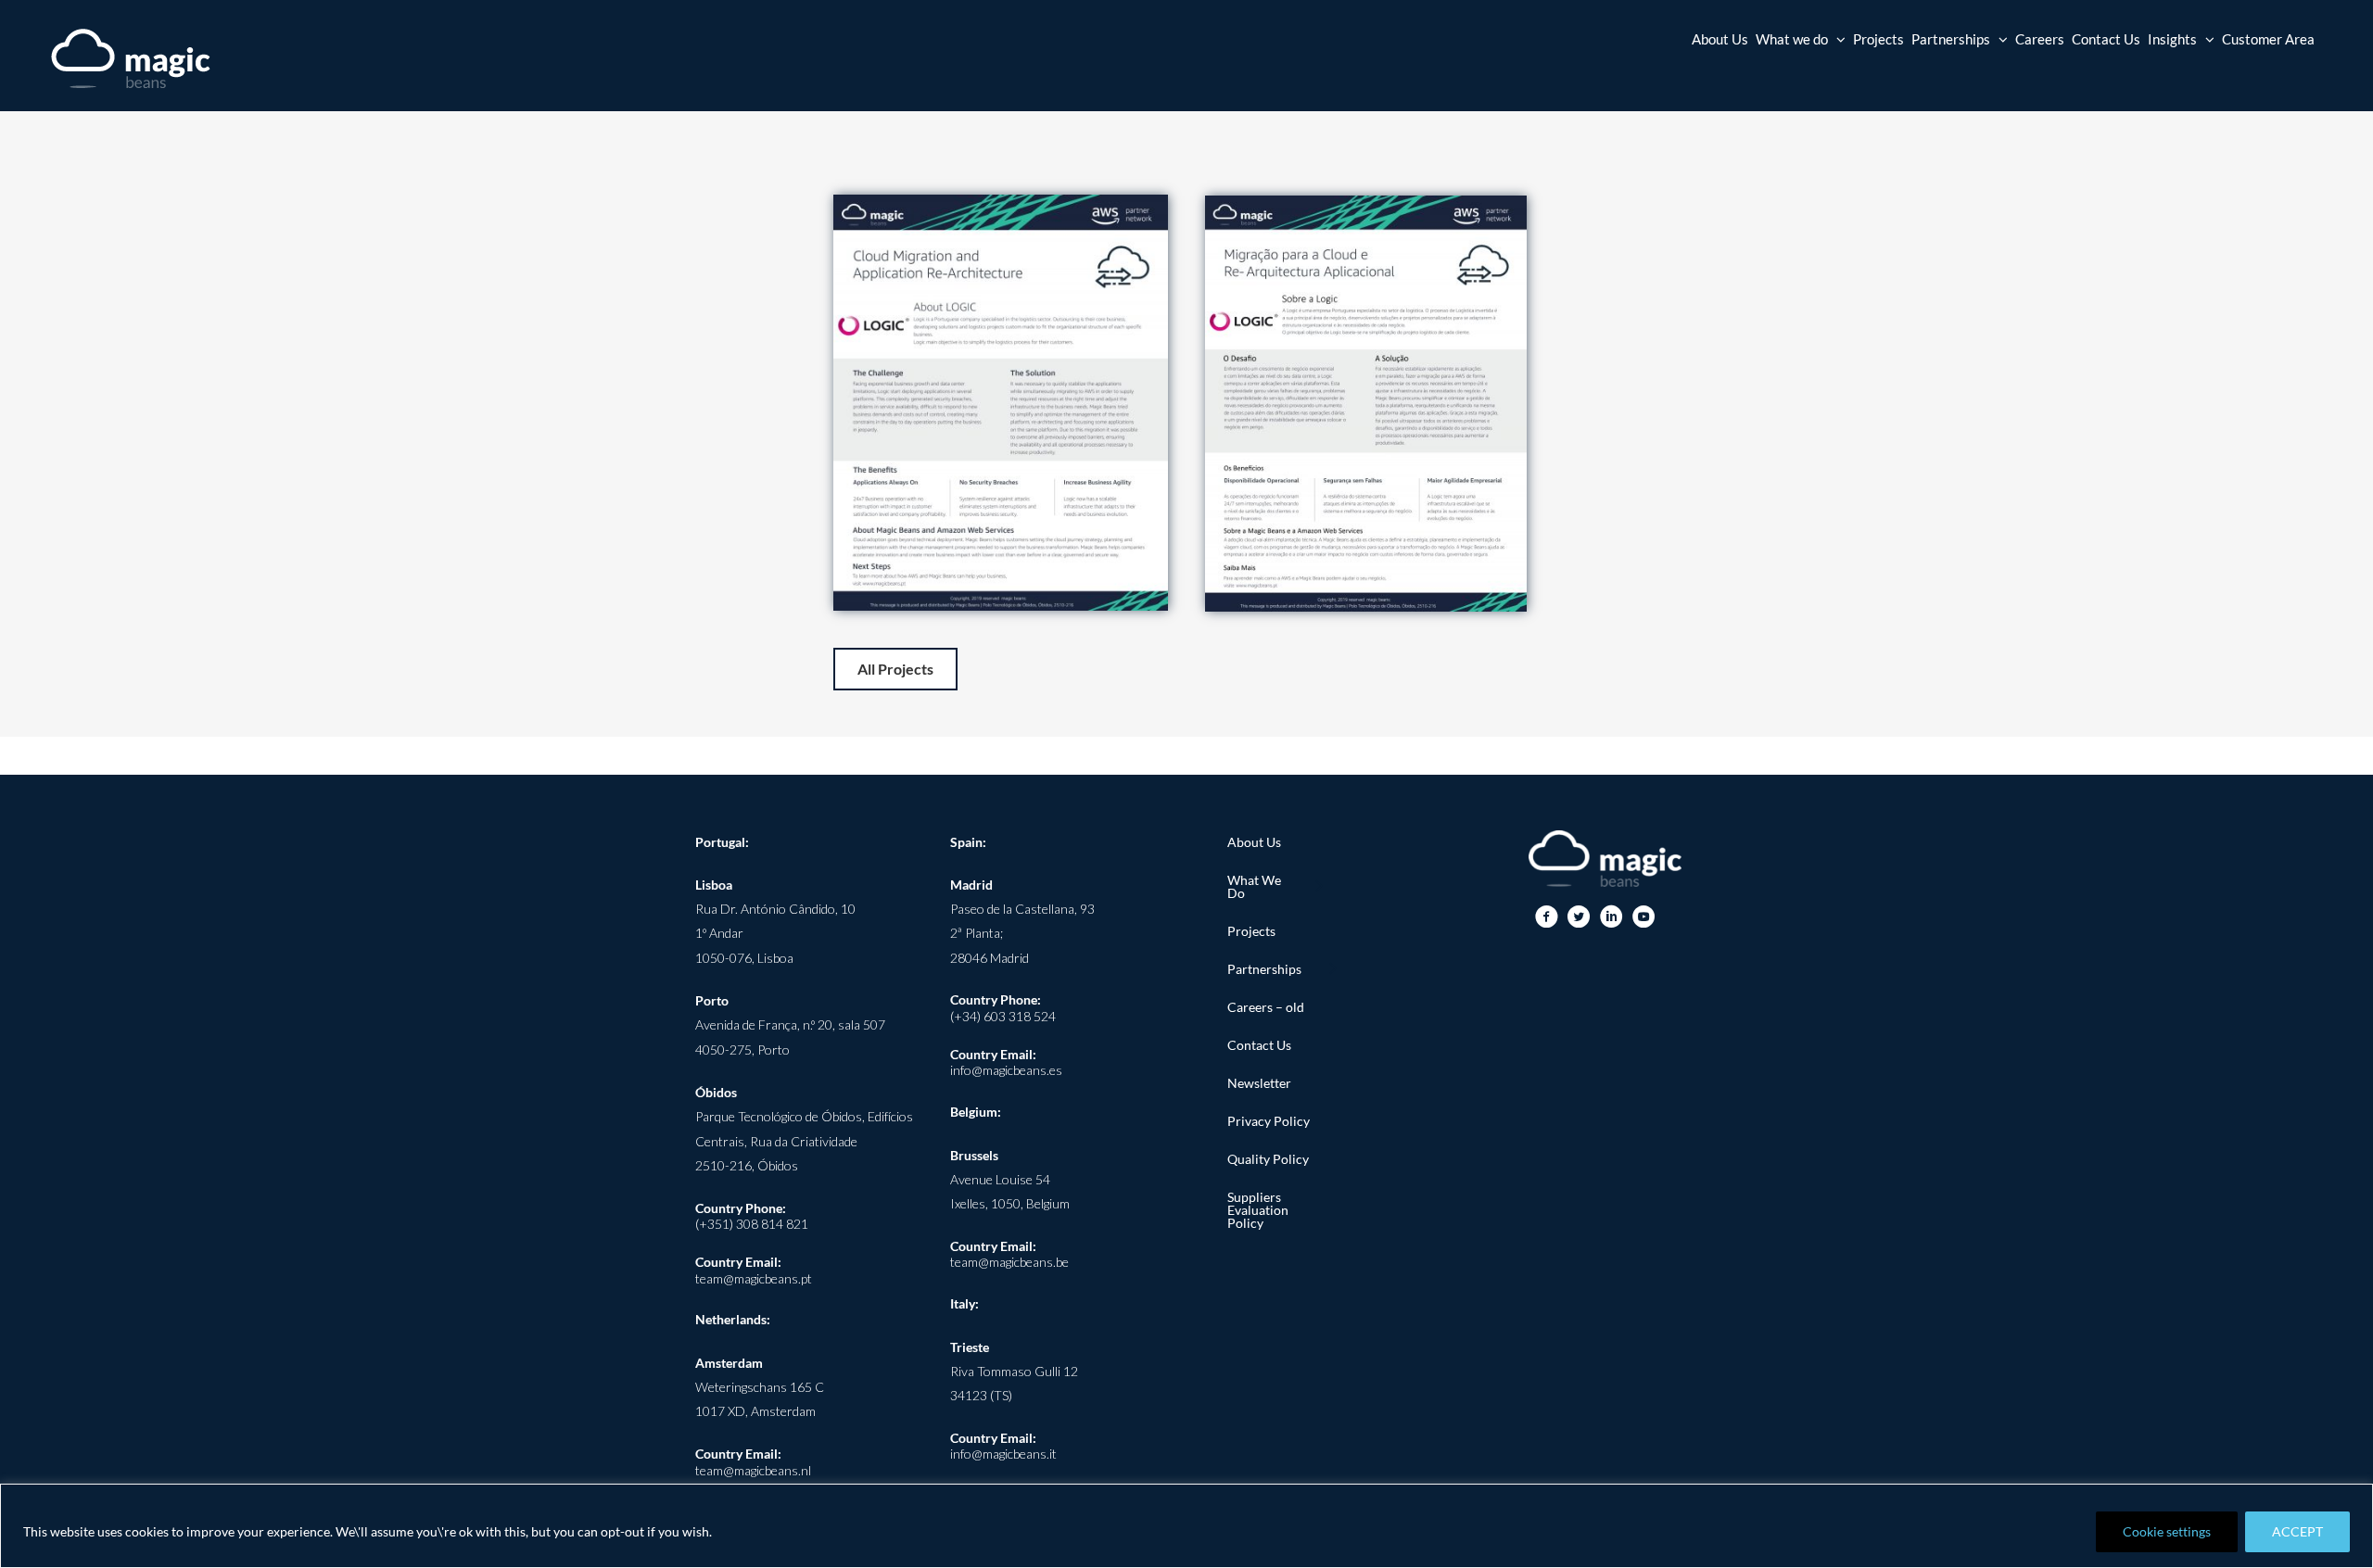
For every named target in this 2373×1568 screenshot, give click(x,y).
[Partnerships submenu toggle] (1332, 969)
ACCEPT (2297, 1531)
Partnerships (1264, 969)
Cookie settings (2167, 1531)
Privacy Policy (1269, 1121)
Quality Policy (1268, 1159)
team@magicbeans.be (1009, 1262)
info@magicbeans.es (1006, 1070)
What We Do (1254, 886)
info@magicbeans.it (1003, 1454)
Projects (1251, 931)
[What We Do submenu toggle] (1318, 887)
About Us (1254, 842)
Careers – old (1266, 1007)
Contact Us (1259, 1045)
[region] (1186, 1526)
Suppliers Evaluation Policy (1258, 1210)
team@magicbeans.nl (753, 1470)
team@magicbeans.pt (754, 1278)
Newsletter (1259, 1083)
